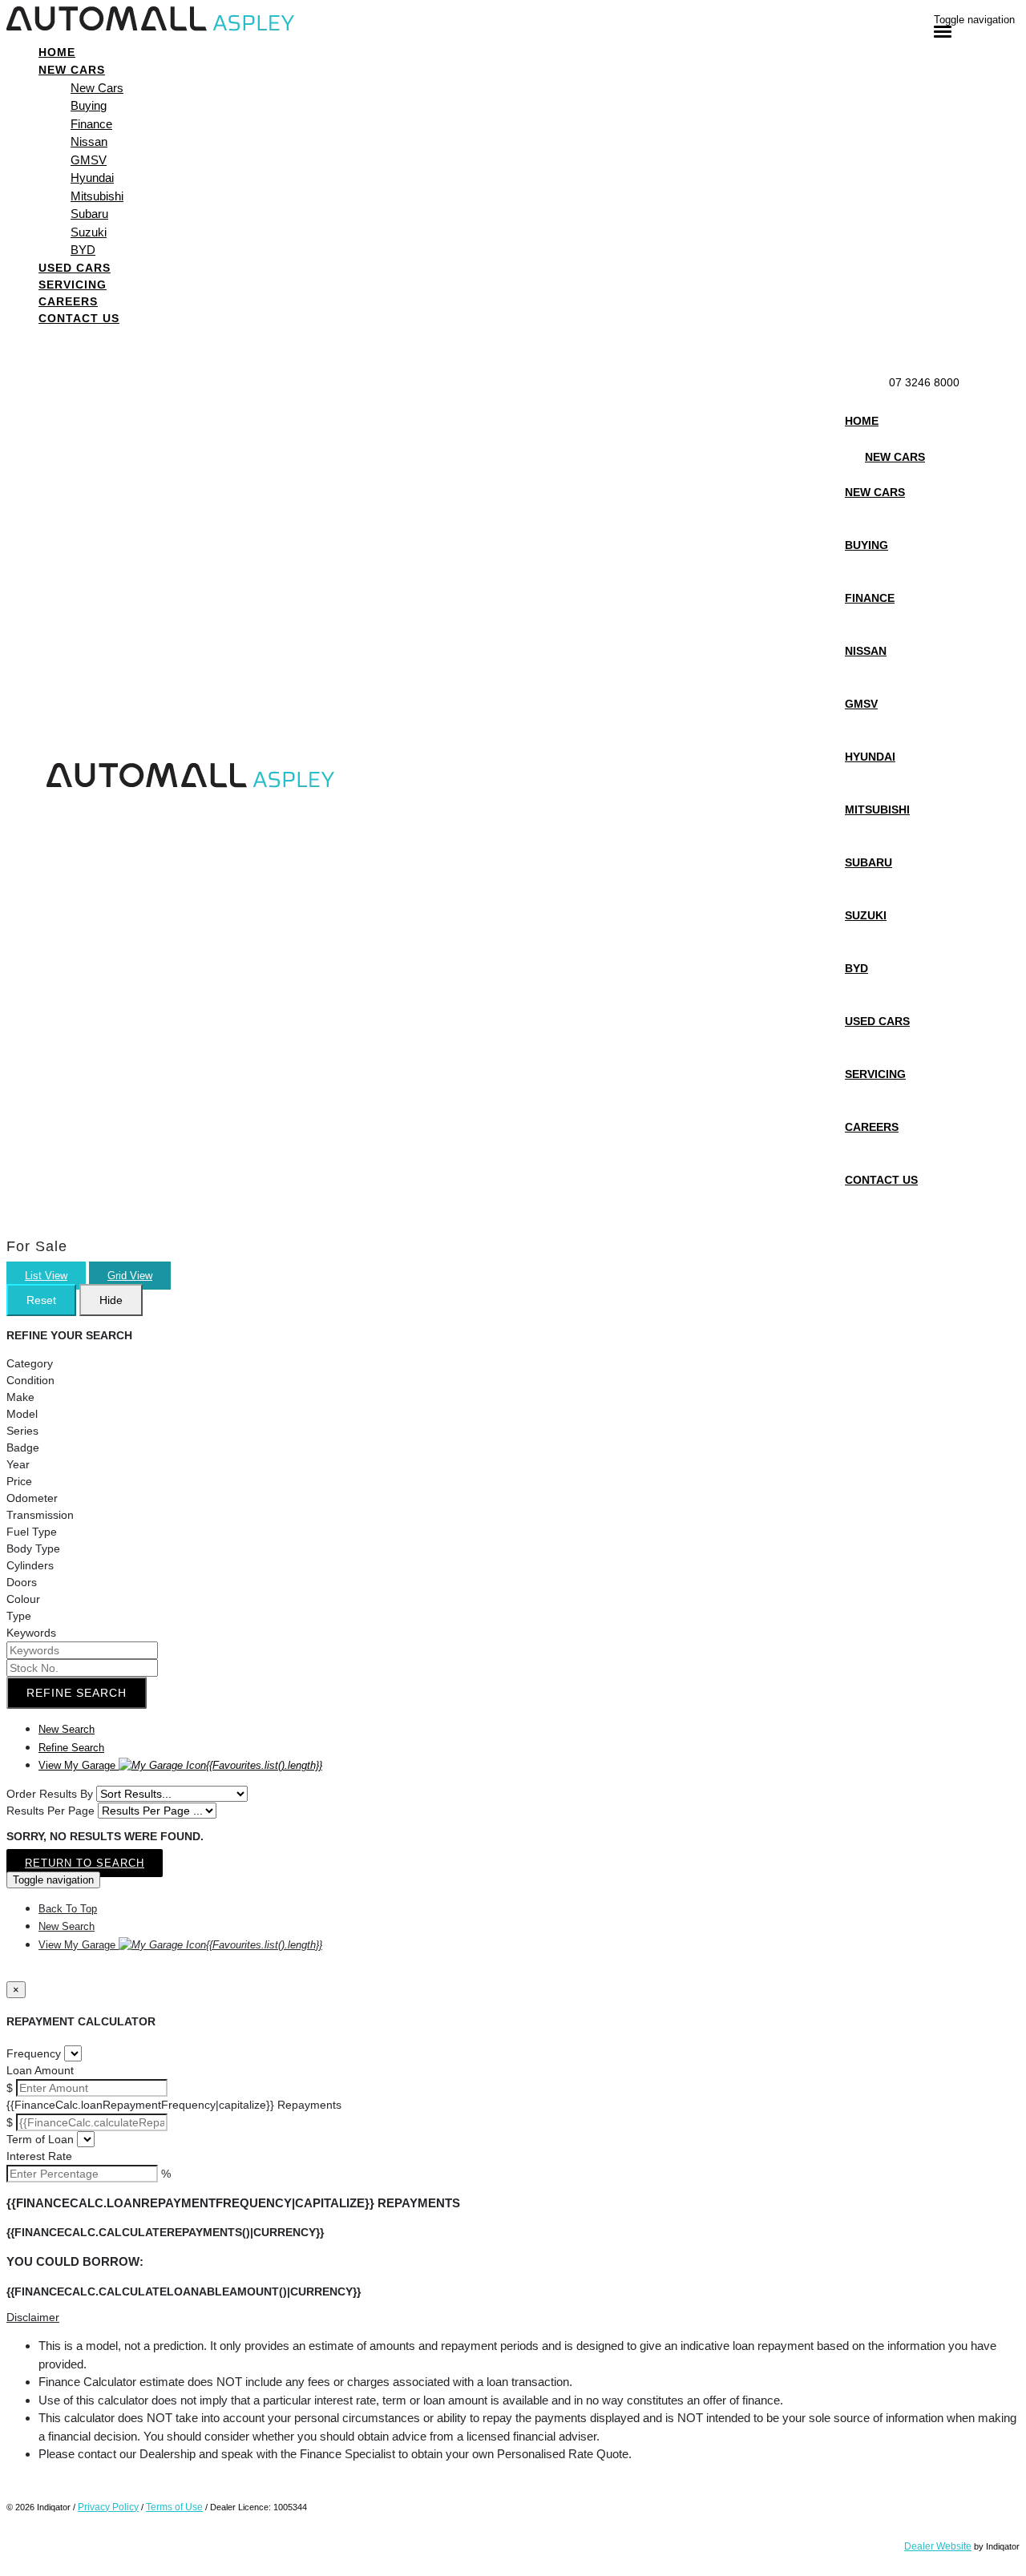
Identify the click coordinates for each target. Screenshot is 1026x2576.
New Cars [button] (72, 70)
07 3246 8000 (924, 382)
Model (22, 1414)
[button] (513, 2318)
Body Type (33, 1548)
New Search (67, 1729)
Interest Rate (39, 2156)
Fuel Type (32, 1532)
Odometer (32, 1498)
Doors (22, 1582)
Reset (41, 1300)
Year (18, 1464)
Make (20, 1397)
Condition (30, 1380)
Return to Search (85, 1863)
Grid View (130, 1276)
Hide (111, 1300)
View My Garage (180, 1765)
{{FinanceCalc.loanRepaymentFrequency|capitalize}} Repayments (174, 2105)
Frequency (34, 2053)
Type (19, 1616)
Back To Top (68, 1909)
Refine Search (77, 1693)
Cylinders (30, 1565)
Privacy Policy (108, 2507)
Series (22, 1431)
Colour (23, 1599)
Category (30, 1363)
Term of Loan (40, 2139)
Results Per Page (50, 1811)
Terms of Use (174, 2507)
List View (46, 1276)
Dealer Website (938, 2546)
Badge (23, 1447)
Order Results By (50, 1794)
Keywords (31, 1633)
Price (19, 1481)
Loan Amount (40, 2070)
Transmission (40, 1515)
